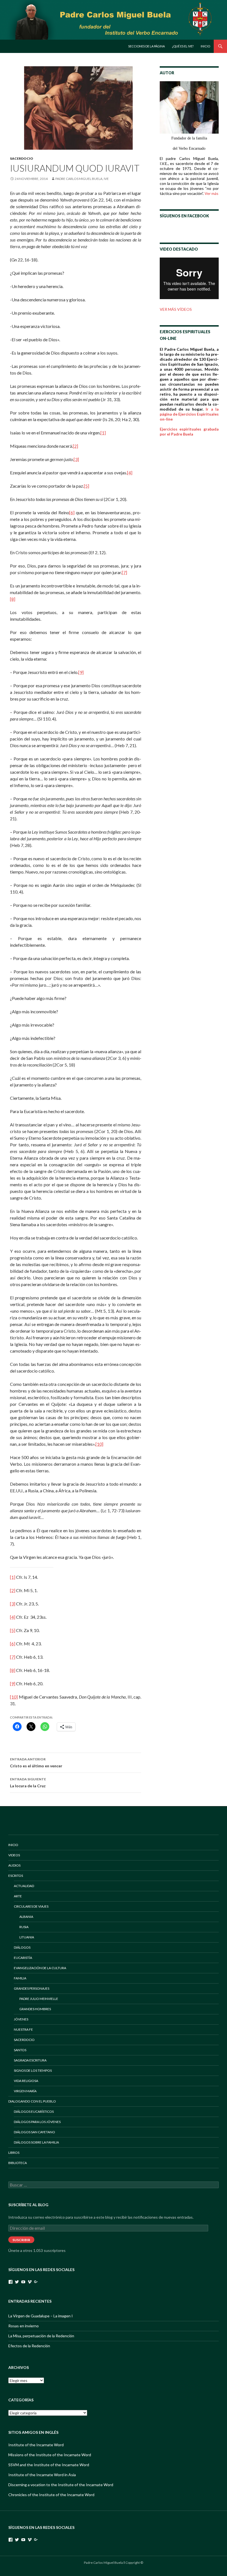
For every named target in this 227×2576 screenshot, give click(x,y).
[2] (75, 446)
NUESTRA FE (23, 2029)
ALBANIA (26, 1917)
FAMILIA (20, 1978)
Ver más (211, 193)
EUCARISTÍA (23, 1958)
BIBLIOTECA (18, 2163)
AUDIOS (14, 1865)
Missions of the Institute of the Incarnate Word (50, 2455)
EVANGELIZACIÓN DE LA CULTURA (40, 1968)
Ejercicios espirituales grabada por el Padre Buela (189, 432)
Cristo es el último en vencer (36, 1763)
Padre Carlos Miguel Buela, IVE (82, 179)
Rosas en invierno (24, 2326)
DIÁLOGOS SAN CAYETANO (34, 2132)
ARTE (18, 1896)
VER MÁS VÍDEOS (176, 309)
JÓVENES (21, 2019)
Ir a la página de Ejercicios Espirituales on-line (189, 414)
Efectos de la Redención (29, 2346)
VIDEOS (14, 1855)
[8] (13, 599)
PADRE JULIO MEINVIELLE (39, 1999)
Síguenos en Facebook (184, 216)
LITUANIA (27, 1937)
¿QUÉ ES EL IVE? (183, 46)
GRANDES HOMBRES (35, 2009)
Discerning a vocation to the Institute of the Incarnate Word (61, 2485)
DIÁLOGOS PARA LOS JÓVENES (37, 2122)
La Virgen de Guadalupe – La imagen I (41, 2316)
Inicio (205, 46)
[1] (103, 433)
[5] (87, 486)
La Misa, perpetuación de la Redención (41, 2336)
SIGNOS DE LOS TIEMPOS (33, 2070)
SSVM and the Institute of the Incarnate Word (49, 2465)
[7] (124, 572)
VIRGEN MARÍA (25, 2091)
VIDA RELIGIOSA (26, 2081)
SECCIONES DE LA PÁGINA (146, 46)
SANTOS (20, 2050)
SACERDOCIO (22, 158)
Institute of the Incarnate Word (36, 2445)
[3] (76, 459)
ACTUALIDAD (24, 1886)
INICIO (13, 1845)
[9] (81, 672)
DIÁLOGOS (22, 1947)
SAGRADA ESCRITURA (30, 2060)
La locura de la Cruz (28, 1783)
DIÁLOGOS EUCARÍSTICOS (34, 2112)
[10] (99, 1444)
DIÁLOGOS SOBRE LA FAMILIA (36, 2142)
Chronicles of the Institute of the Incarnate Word (51, 2495)
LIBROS (14, 2153)
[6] (72, 512)
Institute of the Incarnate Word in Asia (42, 2475)
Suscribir (21, 2240)
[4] (130, 473)
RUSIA (24, 1927)
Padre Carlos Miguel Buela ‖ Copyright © (114, 2563)
